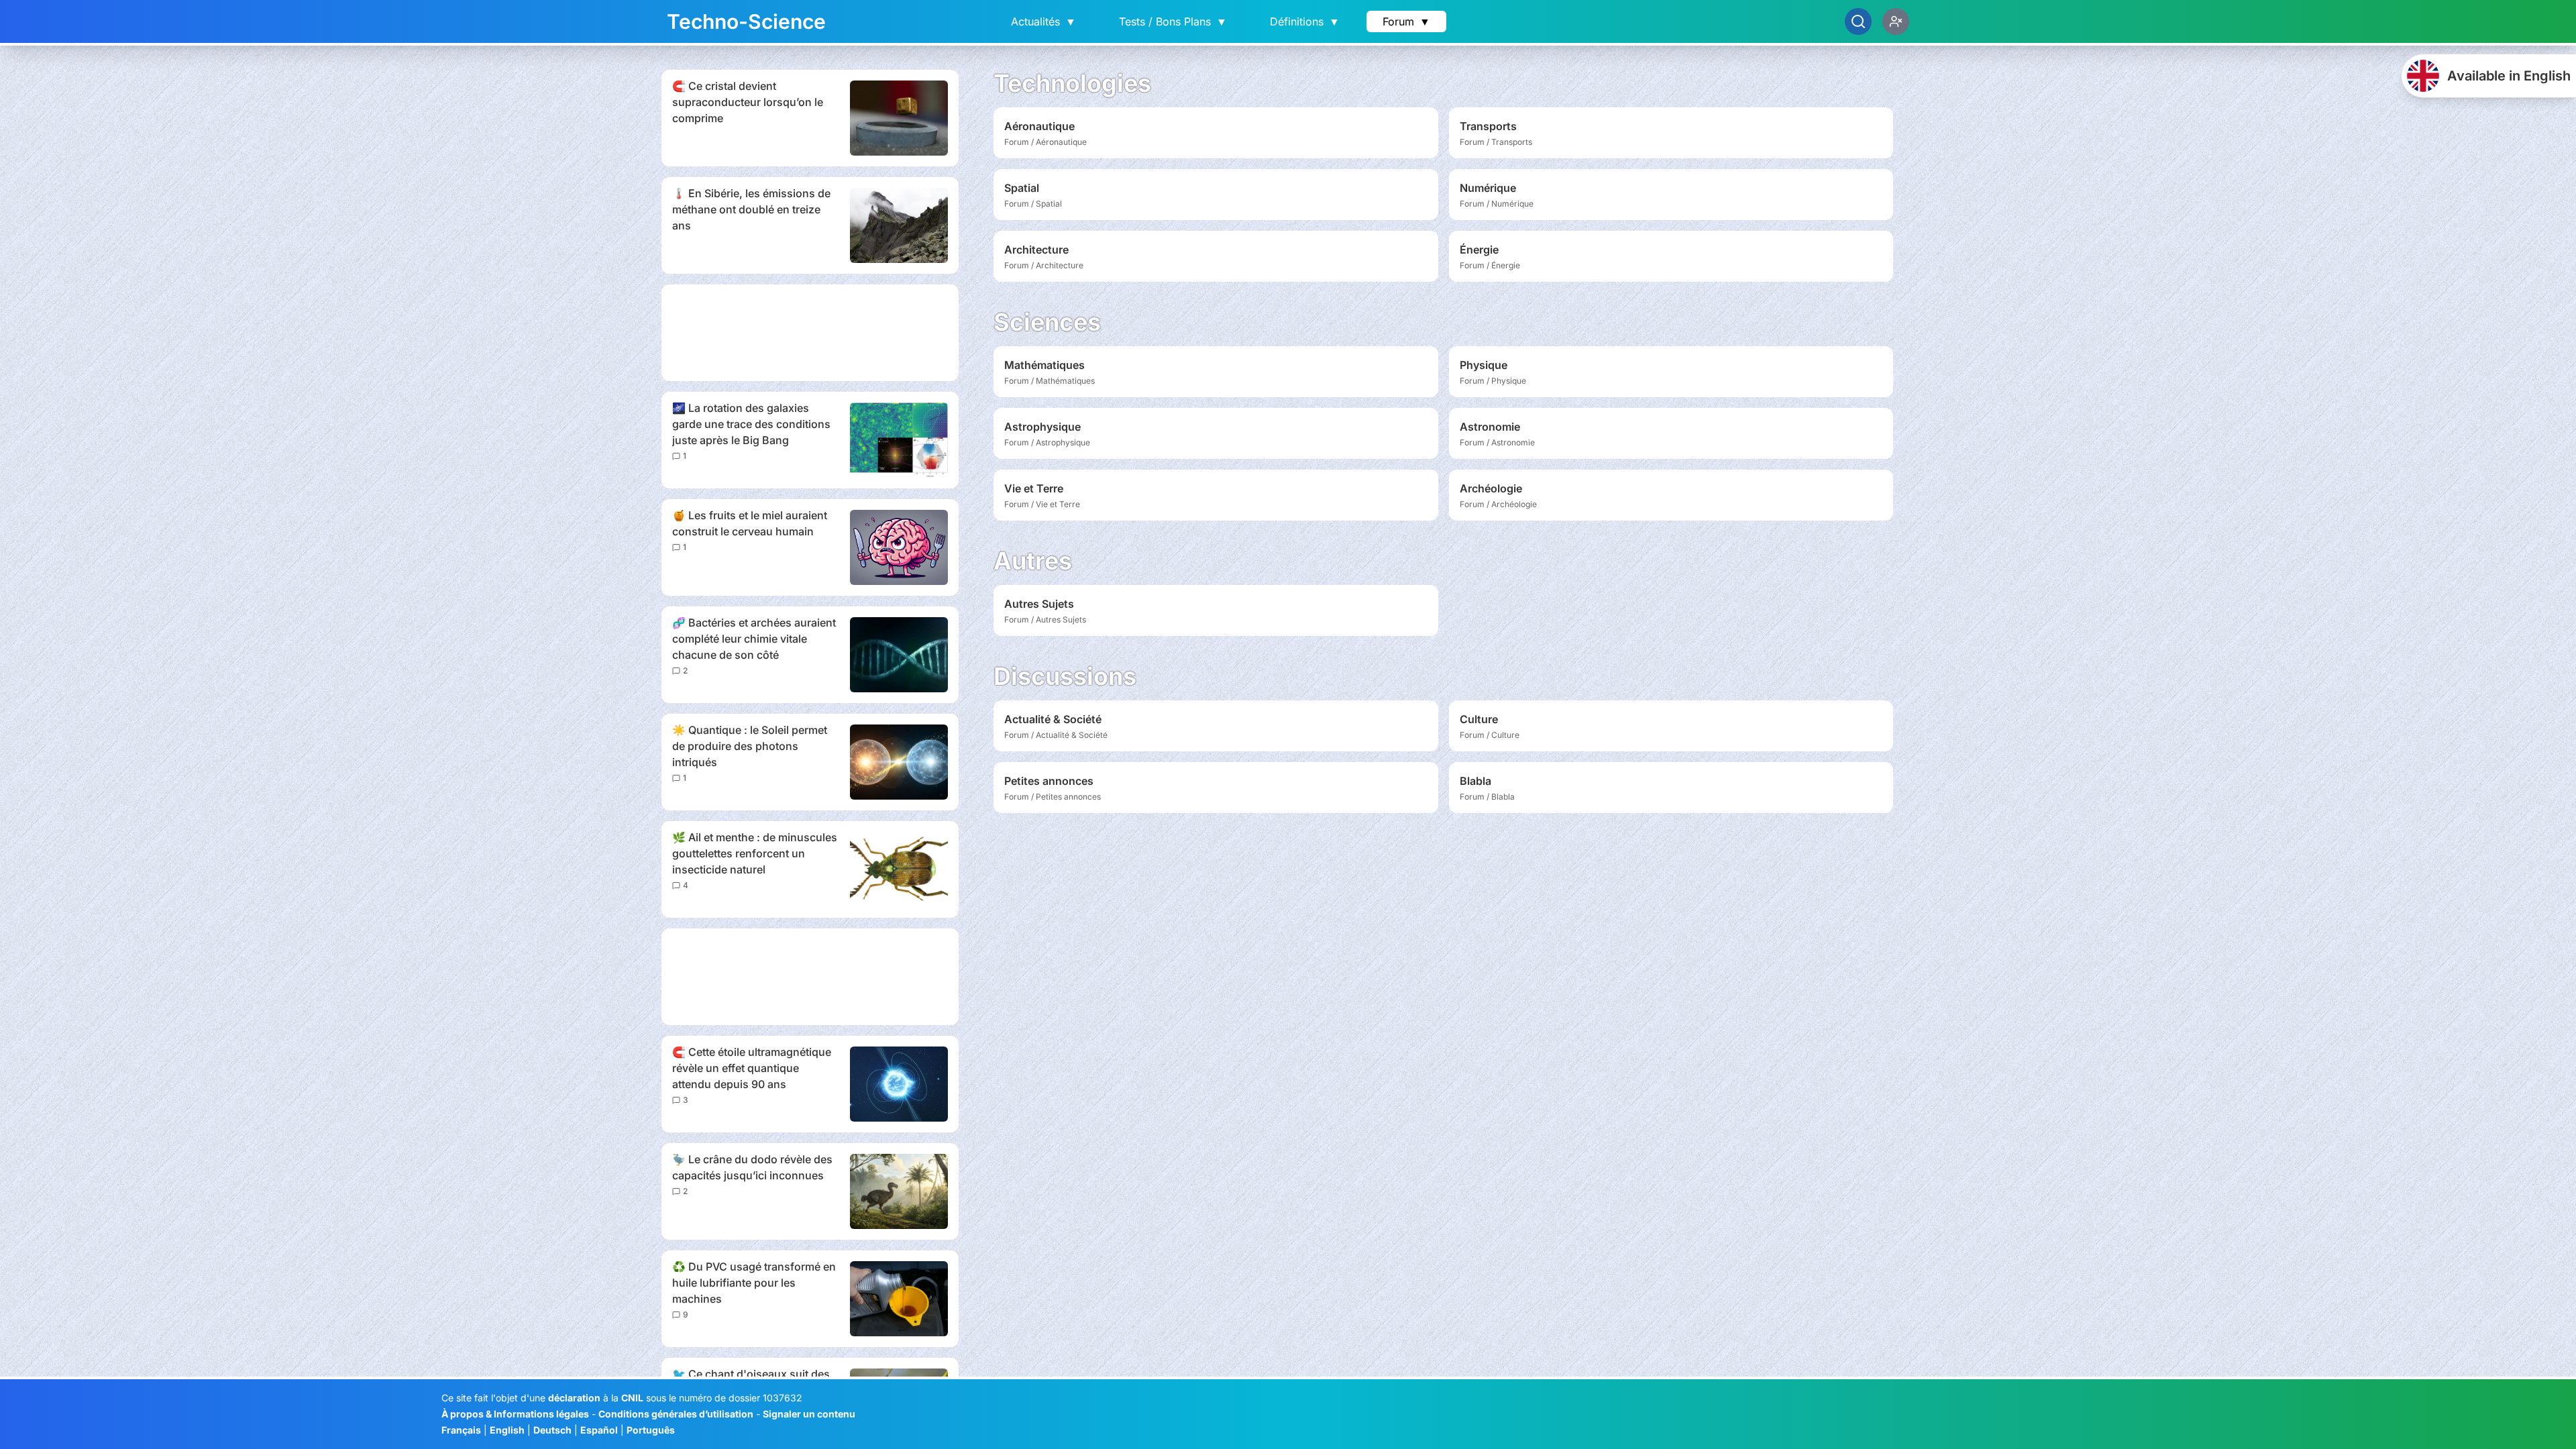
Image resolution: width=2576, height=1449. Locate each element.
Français (461, 1430)
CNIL (632, 1398)
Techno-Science (746, 21)
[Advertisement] (810, 333)
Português (651, 1430)
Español (599, 1430)
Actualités (1043, 21)
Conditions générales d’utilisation (676, 1414)
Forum (1406, 21)
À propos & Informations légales (515, 1414)
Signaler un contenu (809, 1414)
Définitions (1305, 21)
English (507, 1430)
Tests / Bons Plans (1173, 21)
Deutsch (552, 1430)
